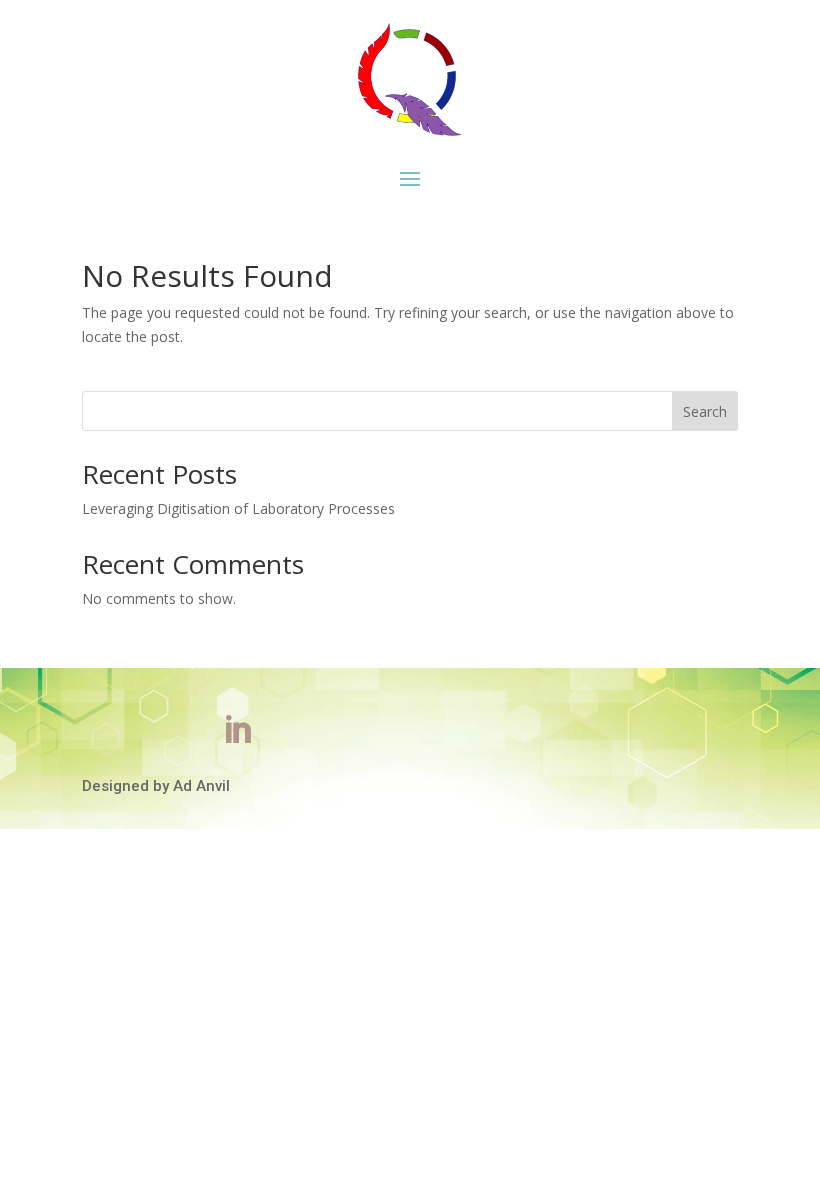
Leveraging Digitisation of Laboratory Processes (238, 508)
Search (705, 411)
